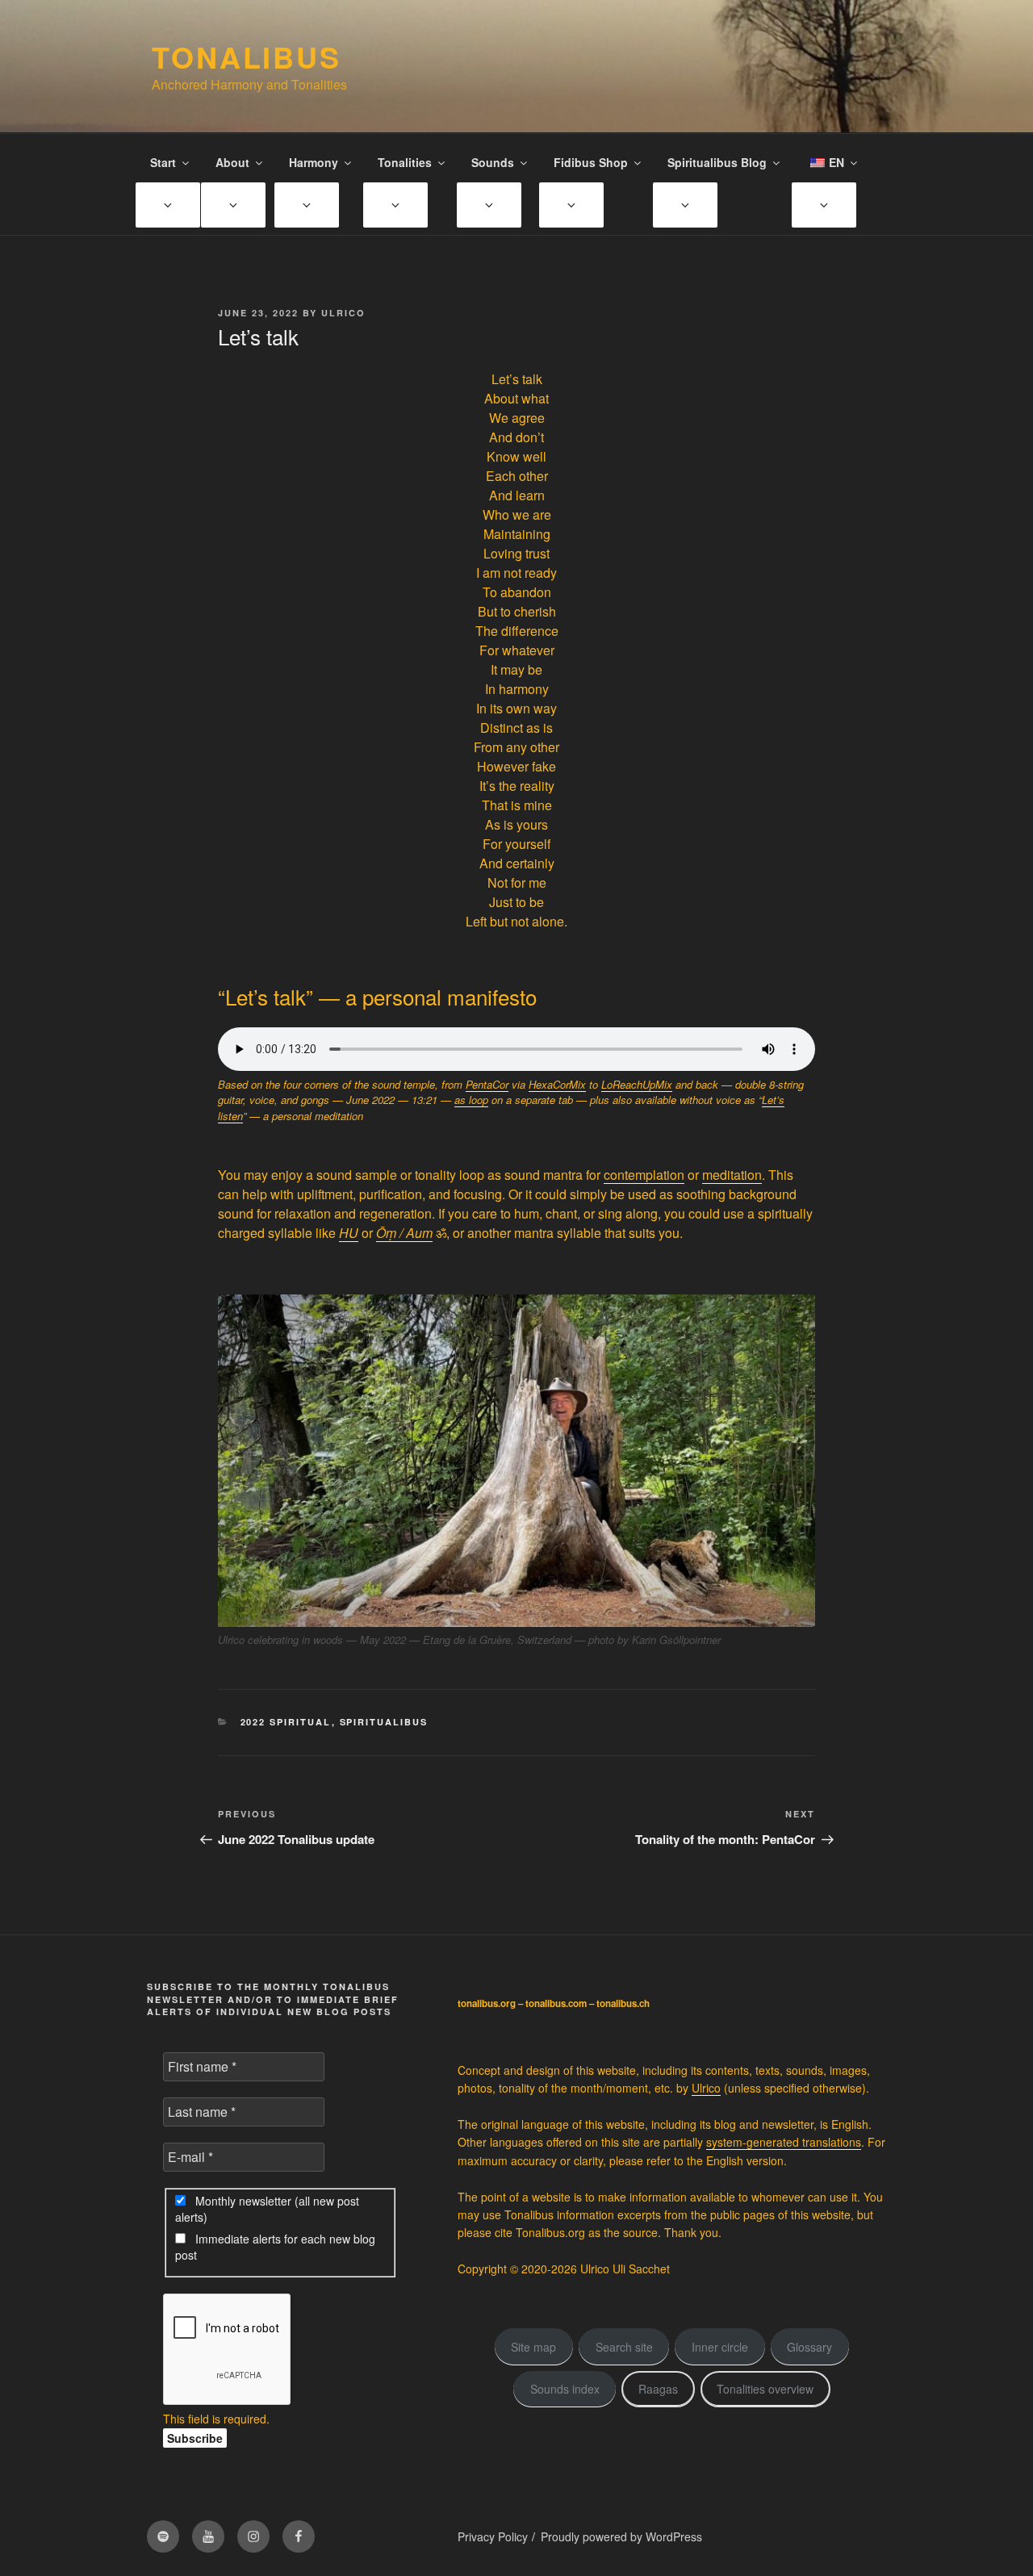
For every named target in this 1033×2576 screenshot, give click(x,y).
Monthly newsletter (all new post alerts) (267, 2209)
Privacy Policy (493, 2536)
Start (163, 162)
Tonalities (405, 162)
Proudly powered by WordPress (621, 2536)
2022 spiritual (286, 1722)
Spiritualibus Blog (717, 162)
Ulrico (343, 313)
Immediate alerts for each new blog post (275, 2247)
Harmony (314, 162)
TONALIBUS (247, 56)
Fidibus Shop (591, 162)
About (232, 162)
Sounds (493, 162)
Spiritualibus (384, 1722)
